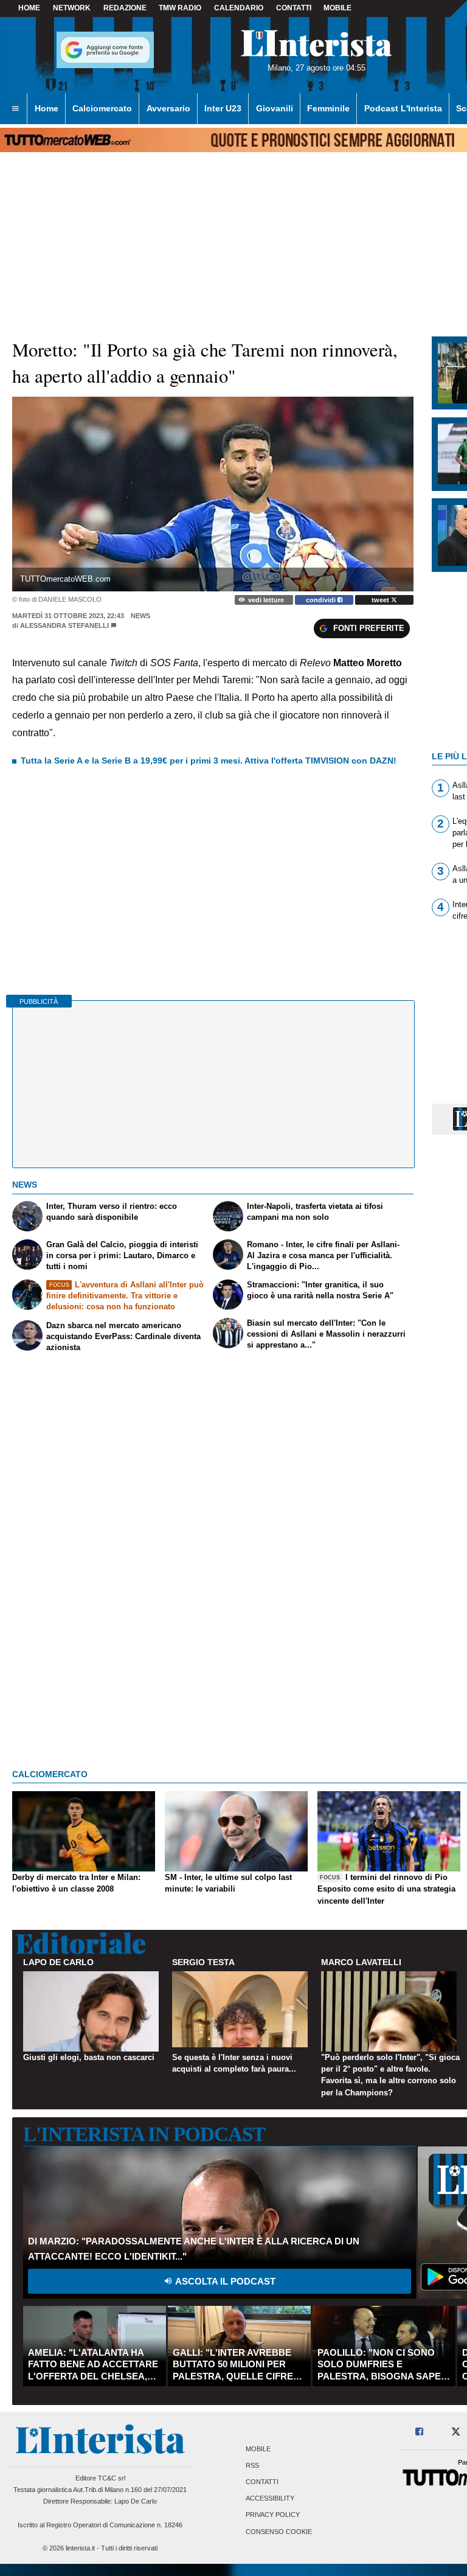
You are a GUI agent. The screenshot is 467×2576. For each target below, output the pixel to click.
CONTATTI (294, 8)
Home (29, 8)
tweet (381, 600)
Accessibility (270, 2499)
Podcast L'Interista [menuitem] (403, 108)
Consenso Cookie (279, 2532)
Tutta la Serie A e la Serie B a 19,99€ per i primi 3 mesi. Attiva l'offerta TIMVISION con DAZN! (209, 761)
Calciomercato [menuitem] (102, 108)
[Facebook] (420, 2432)
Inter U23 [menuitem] (223, 108)
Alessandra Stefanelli (64, 625)
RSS (252, 2465)
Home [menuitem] (47, 108)
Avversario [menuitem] (168, 108)
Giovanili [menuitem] (275, 108)
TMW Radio (180, 8)
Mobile (258, 2449)
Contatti (262, 2482)
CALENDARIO (239, 8)
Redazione (125, 8)
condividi (322, 600)
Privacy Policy (273, 2515)
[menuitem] (15, 109)
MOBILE (337, 8)
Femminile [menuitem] (328, 108)
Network (72, 8)
